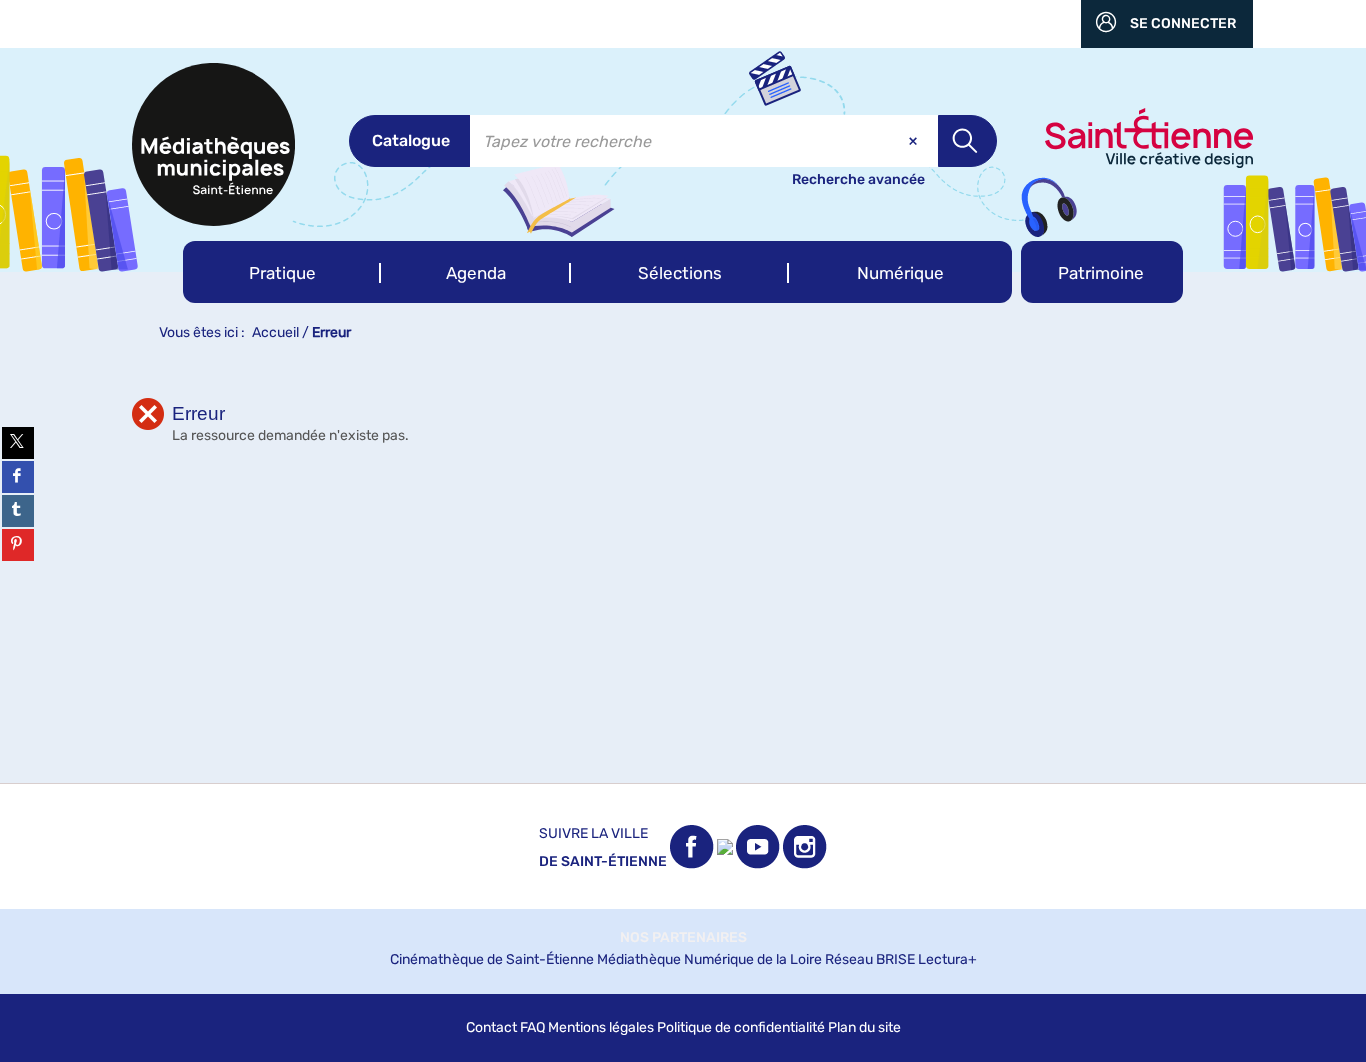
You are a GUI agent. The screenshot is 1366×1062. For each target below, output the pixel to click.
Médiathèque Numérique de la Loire (709, 959)
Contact (491, 1027)
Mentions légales (601, 1027)
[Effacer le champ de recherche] (915, 141)
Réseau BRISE (870, 959)
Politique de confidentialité (741, 1027)
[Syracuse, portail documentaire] (213, 144)
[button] (282, 272)
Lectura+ (947, 959)
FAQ (532, 1027)
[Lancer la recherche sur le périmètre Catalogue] (967, 141)
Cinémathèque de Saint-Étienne (492, 959)
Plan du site (864, 1027)
